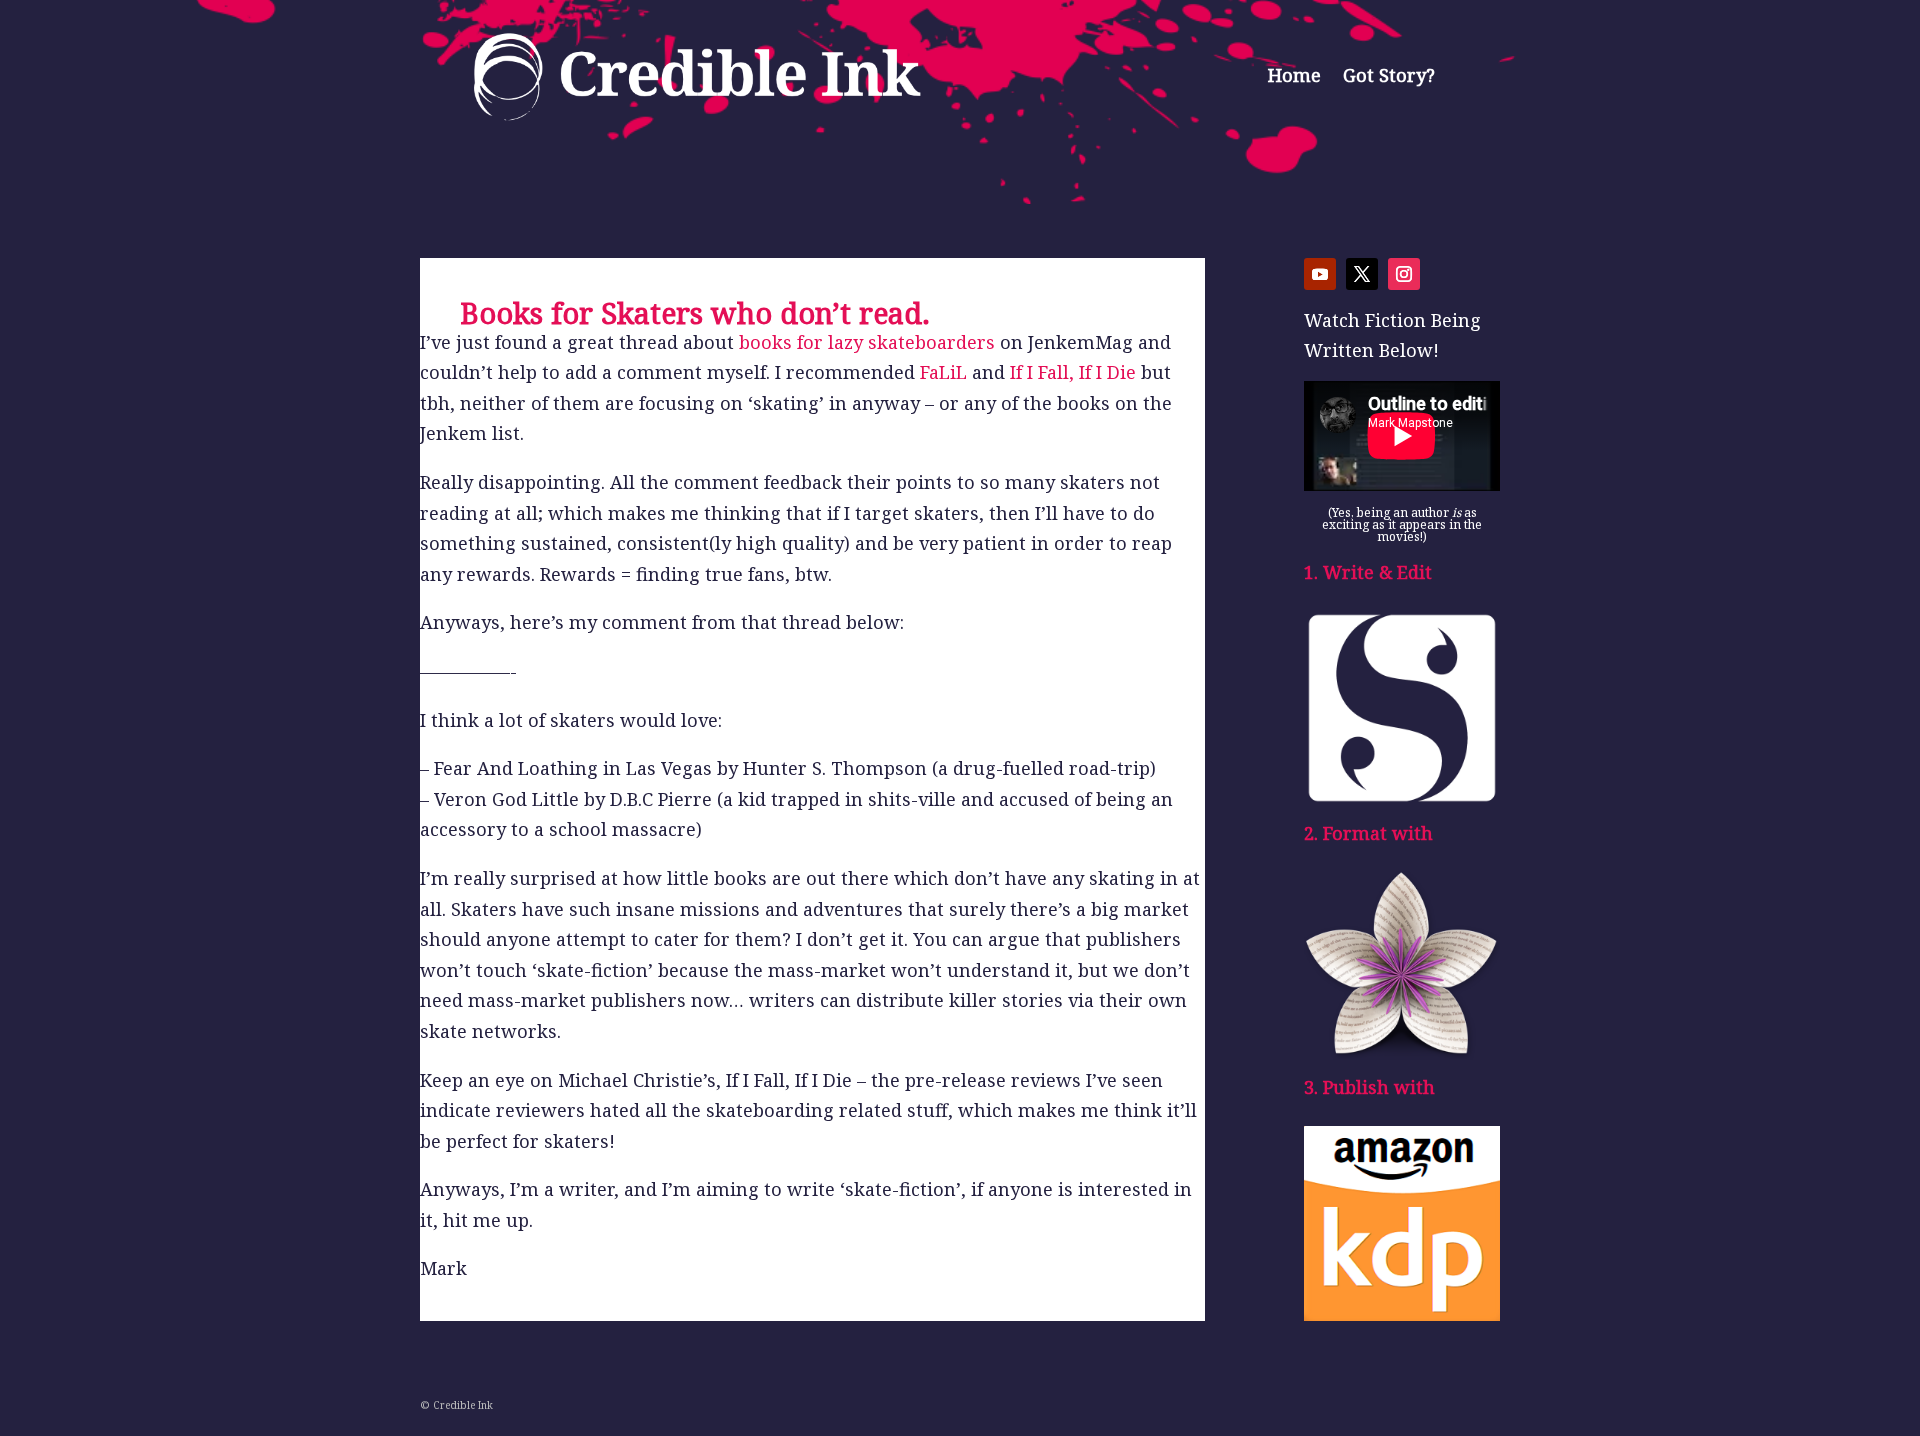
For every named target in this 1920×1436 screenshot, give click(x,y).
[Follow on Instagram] (1404, 274)
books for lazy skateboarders (867, 342)
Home (1294, 75)
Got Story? (1389, 75)
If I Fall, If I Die (1073, 372)
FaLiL (943, 372)
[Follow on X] (1362, 274)
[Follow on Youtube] (1320, 274)
